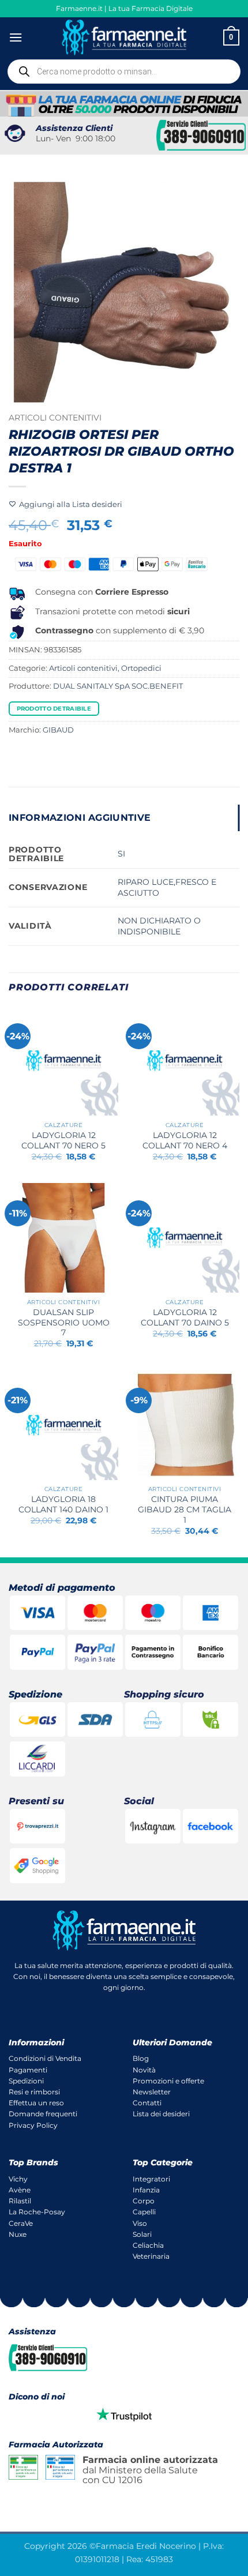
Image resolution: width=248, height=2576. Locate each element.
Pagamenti (28, 2070)
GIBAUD (58, 730)
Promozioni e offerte (168, 2081)
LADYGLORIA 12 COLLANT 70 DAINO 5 (185, 1317)
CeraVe (21, 2223)
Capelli (144, 2212)
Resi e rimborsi (34, 2092)
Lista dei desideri (161, 2114)
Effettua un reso (36, 2103)
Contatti (147, 2103)
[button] (16, 37)
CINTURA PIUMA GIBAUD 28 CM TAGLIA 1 (185, 1509)
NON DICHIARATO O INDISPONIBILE (159, 926)
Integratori (151, 2179)
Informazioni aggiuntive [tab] (80, 818)
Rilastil (20, 2201)
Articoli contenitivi (55, 418)
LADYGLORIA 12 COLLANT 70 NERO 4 (185, 1140)
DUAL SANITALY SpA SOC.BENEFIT (118, 686)
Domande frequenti (43, 2114)
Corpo (144, 2201)
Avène (20, 2190)
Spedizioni (26, 2081)
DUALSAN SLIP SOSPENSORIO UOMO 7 (64, 1322)
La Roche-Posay (37, 2212)
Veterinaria (151, 2256)
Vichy (18, 2179)
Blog (141, 2058)
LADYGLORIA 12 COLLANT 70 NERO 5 (63, 1140)
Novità (144, 2070)
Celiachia (148, 2245)
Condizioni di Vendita (45, 2058)
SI (121, 854)
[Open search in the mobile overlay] (124, 72)
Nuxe (18, 2234)
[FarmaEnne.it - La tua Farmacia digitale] (124, 37)
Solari (142, 2234)
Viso (140, 2223)
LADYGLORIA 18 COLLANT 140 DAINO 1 (63, 1504)
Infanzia (146, 2190)
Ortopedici (141, 668)
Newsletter (152, 2092)
